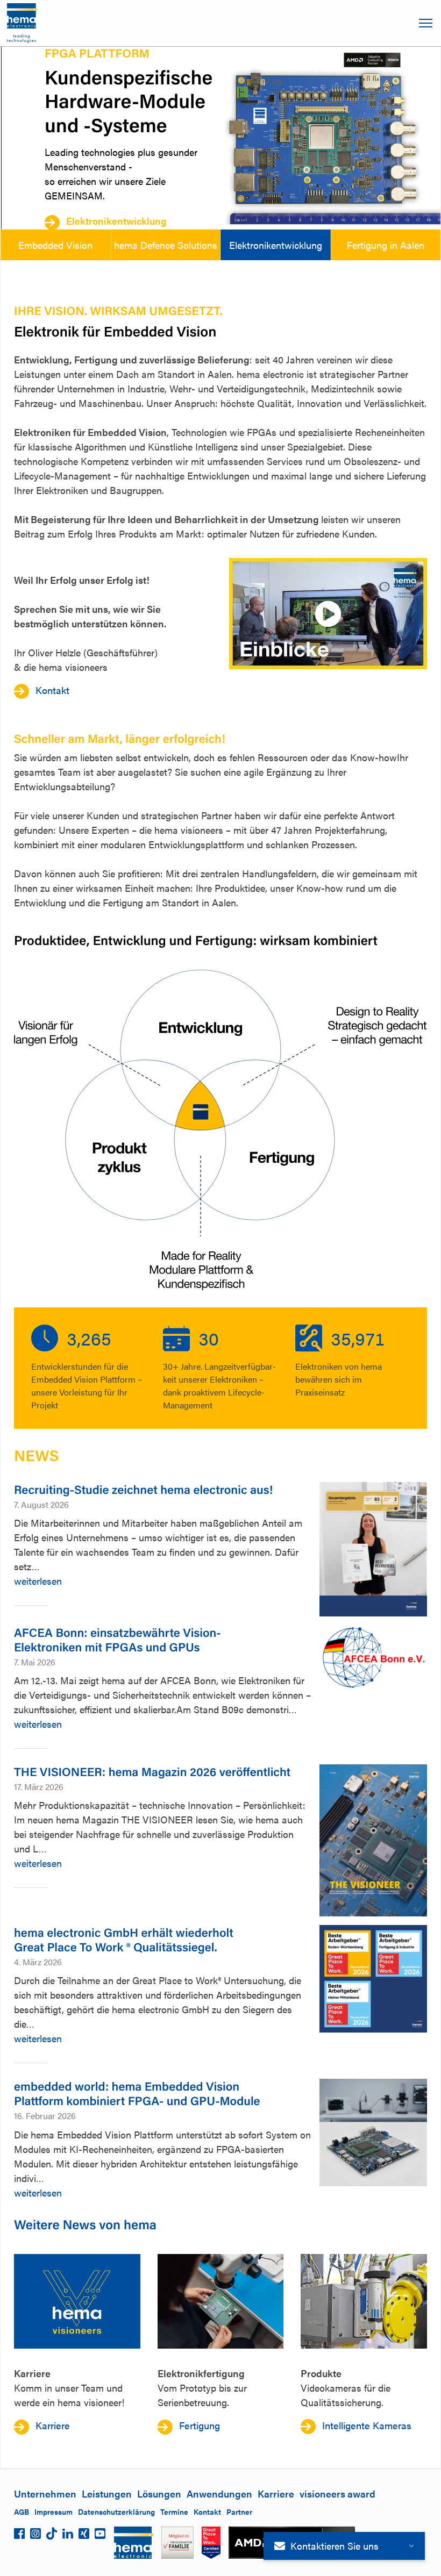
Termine (174, 2511)
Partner (239, 2511)
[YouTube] (100, 2536)
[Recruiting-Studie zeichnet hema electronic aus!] (373, 1549)
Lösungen (159, 2493)
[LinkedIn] (68, 2536)
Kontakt (52, 690)
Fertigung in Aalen (386, 245)
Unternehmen (45, 2493)
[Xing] (84, 2536)
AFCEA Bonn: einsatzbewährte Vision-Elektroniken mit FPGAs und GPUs (118, 1640)
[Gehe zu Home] (22, 23)
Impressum (54, 2511)
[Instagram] (35, 2536)
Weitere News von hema (85, 2224)
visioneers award (337, 2493)
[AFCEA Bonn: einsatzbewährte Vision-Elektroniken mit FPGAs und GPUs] (373, 1658)
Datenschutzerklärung (116, 2511)
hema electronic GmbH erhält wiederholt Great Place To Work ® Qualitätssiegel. (124, 1940)
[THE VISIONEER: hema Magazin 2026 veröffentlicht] (373, 1840)
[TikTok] (52, 2536)
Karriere (53, 2425)
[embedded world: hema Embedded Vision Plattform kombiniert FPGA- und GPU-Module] (373, 2133)
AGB (22, 2511)
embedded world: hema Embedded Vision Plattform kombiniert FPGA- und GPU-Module (137, 2093)
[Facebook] (19, 2536)
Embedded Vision (55, 245)
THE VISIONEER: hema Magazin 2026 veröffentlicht (152, 1772)
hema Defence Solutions (166, 245)
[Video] (328, 614)
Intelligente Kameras (367, 2425)
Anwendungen (219, 2493)
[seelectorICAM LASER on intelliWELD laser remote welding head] (364, 2301)
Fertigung (200, 2425)
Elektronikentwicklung (115, 221)
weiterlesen (38, 1581)
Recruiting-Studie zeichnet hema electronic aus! (143, 1489)
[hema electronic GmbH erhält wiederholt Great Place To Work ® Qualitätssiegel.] (373, 1979)
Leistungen (107, 2493)
